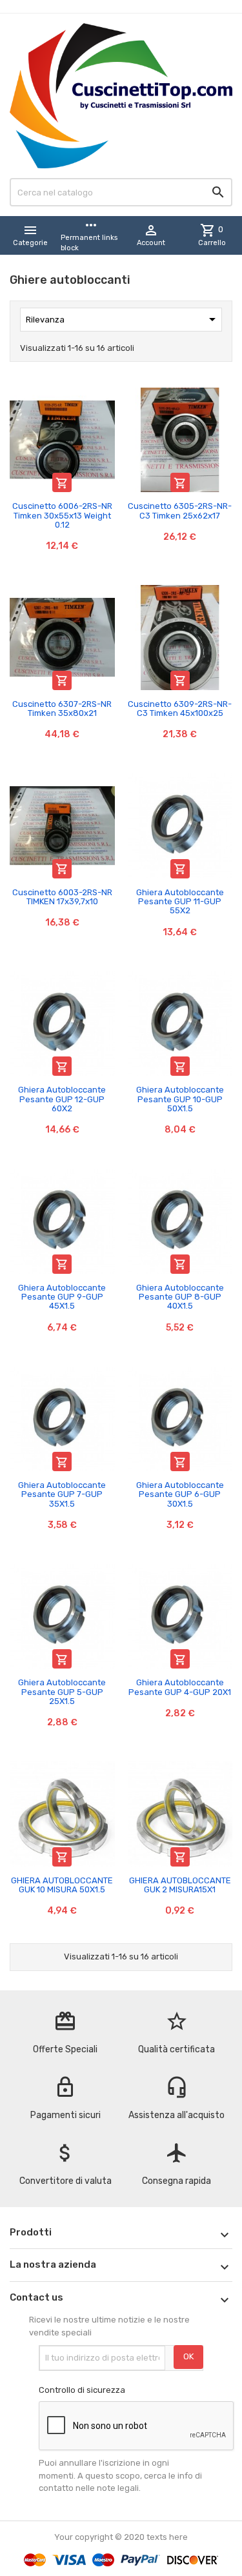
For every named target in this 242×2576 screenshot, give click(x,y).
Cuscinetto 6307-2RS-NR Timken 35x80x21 (62, 708)
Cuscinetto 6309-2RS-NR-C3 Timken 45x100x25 (180, 708)
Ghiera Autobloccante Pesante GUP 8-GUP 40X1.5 (180, 1297)
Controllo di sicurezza (82, 2390)
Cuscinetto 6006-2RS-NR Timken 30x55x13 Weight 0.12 (62, 515)
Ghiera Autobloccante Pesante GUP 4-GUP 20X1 (180, 1687)
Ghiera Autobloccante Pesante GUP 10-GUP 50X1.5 (180, 1099)
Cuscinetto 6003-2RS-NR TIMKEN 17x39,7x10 (62, 897)
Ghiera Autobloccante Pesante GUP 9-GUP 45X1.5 (62, 1297)
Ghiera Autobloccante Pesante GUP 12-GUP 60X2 (62, 1099)
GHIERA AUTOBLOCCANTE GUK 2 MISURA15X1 (180, 1885)
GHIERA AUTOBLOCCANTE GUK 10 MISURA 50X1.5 (62, 1885)
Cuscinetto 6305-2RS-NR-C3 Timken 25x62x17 (180, 510)
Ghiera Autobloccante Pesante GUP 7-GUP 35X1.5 (62, 1494)
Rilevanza (123, 319)
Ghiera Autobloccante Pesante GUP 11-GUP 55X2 (180, 902)
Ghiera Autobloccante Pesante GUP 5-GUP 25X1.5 (62, 1692)
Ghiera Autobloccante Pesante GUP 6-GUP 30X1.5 (180, 1494)
